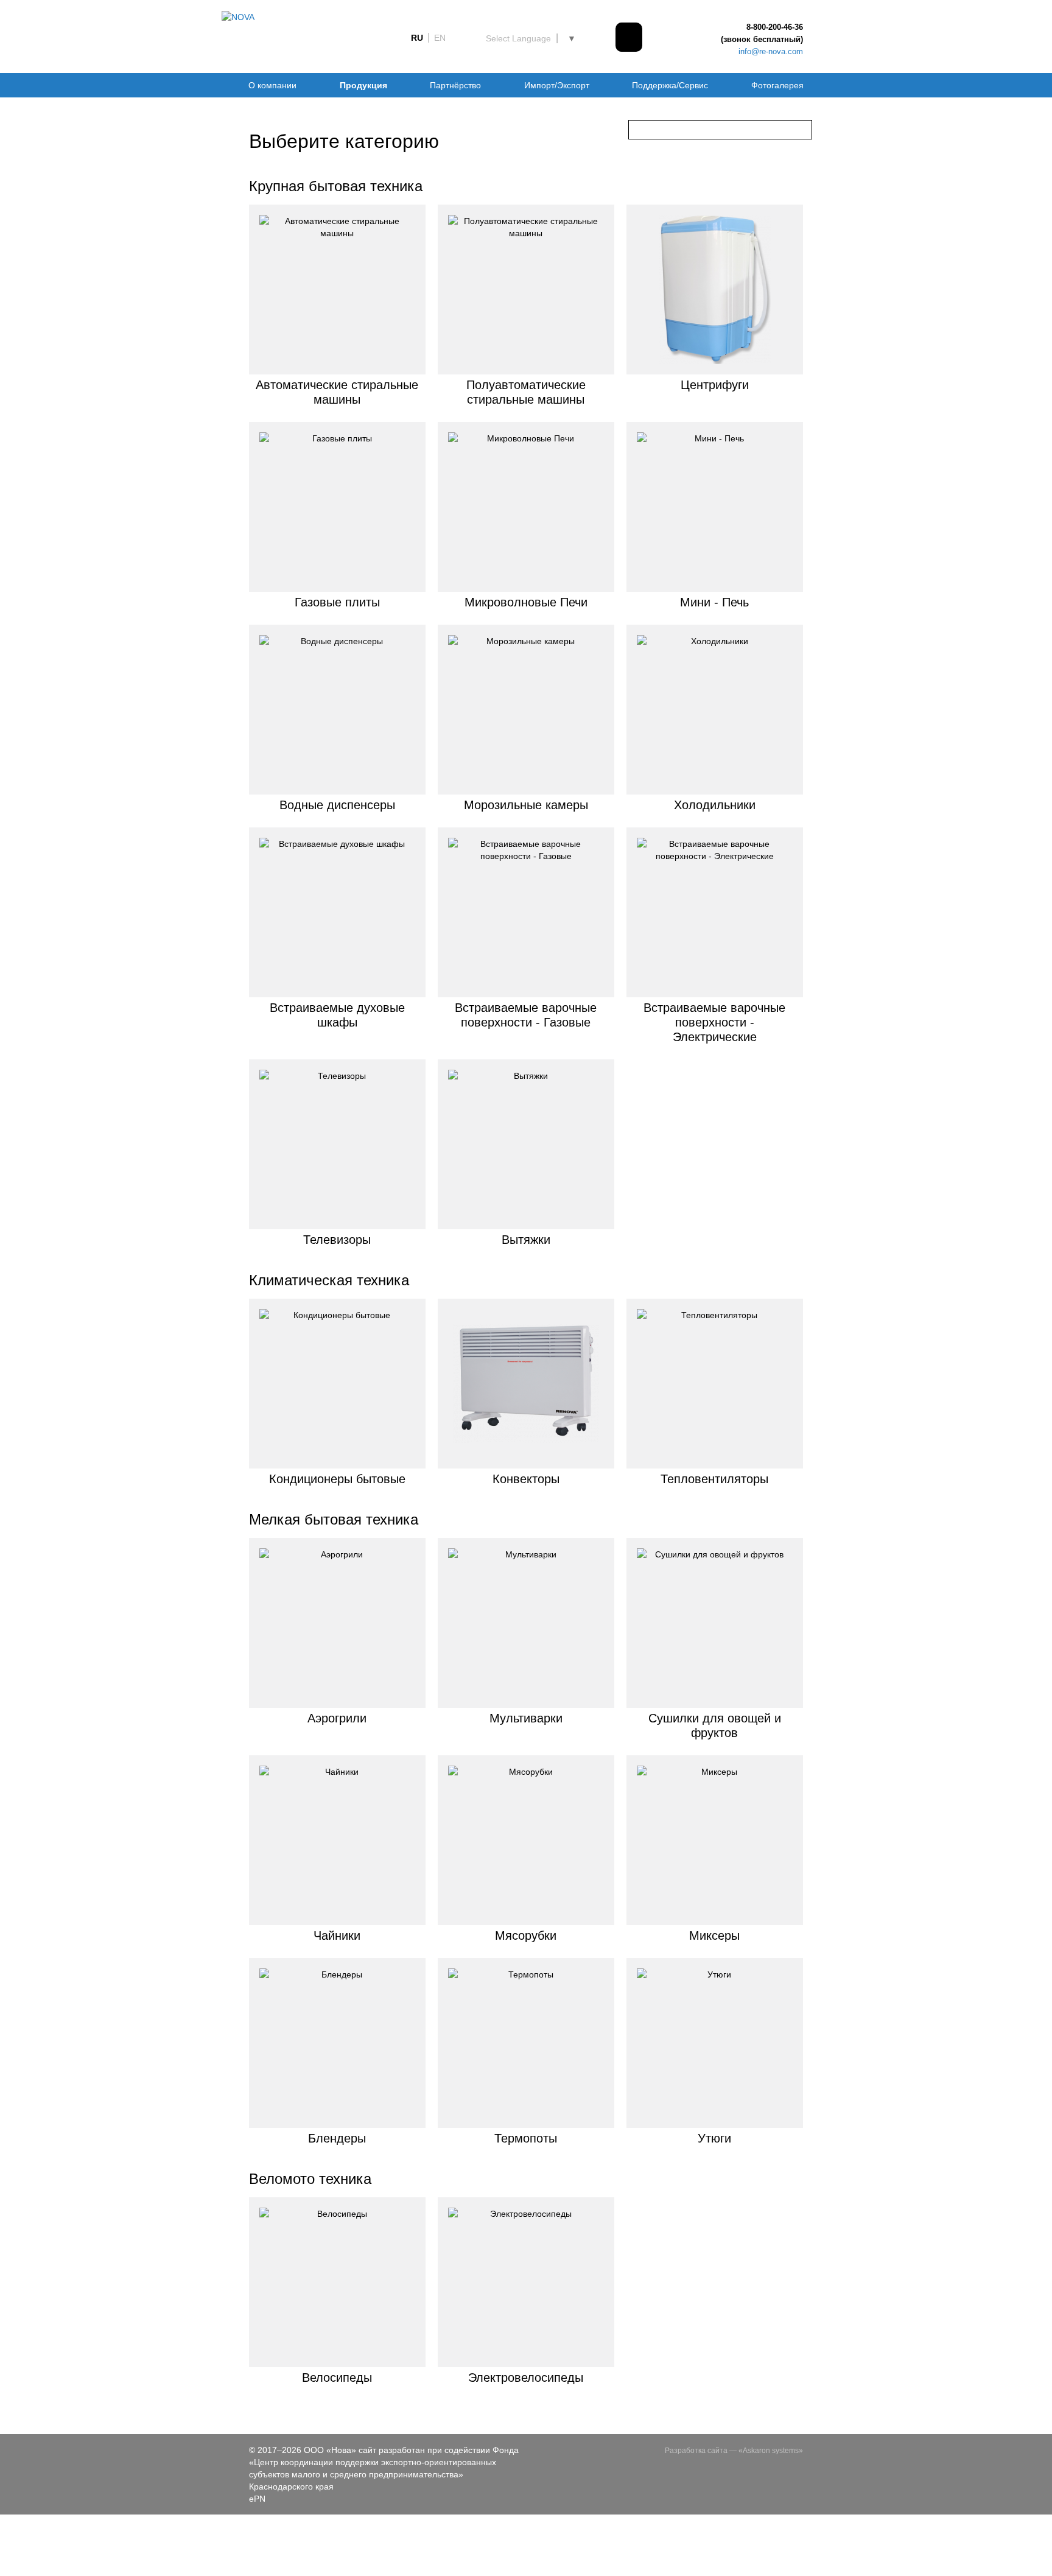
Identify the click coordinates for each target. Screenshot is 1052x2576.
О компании (272, 85)
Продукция (363, 85)
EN (440, 38)
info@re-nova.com (771, 51)
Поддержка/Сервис (670, 85)
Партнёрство (455, 85)
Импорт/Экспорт (557, 85)
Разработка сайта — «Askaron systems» (734, 2451)
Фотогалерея (777, 85)
